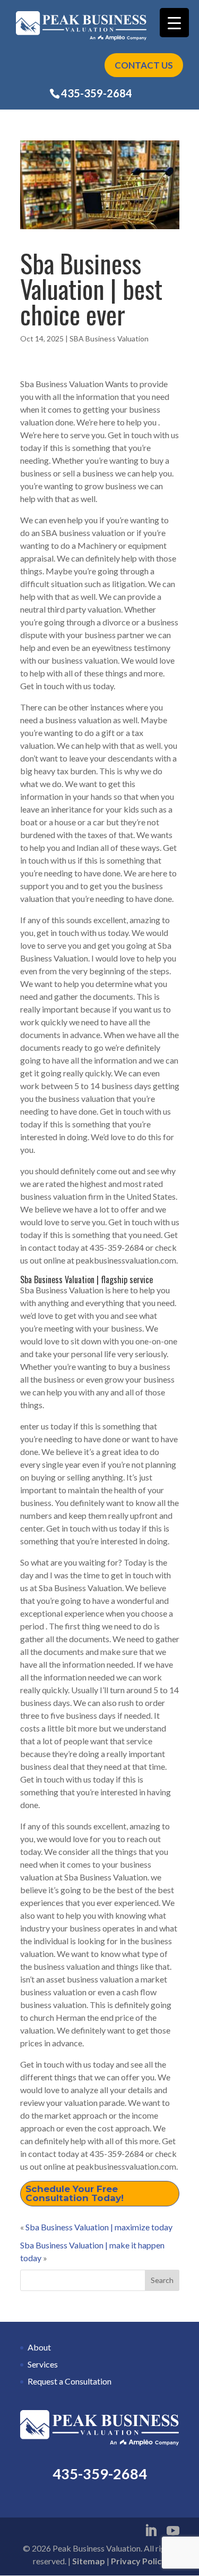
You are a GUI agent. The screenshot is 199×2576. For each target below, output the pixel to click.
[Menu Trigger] (174, 23)
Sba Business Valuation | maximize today (99, 2227)
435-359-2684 (97, 93)
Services (43, 2364)
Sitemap (89, 2561)
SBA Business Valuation (109, 338)
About (39, 2347)
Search (162, 2280)
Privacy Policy (139, 2561)
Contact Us (144, 65)
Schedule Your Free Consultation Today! (75, 2193)
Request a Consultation (70, 2381)
